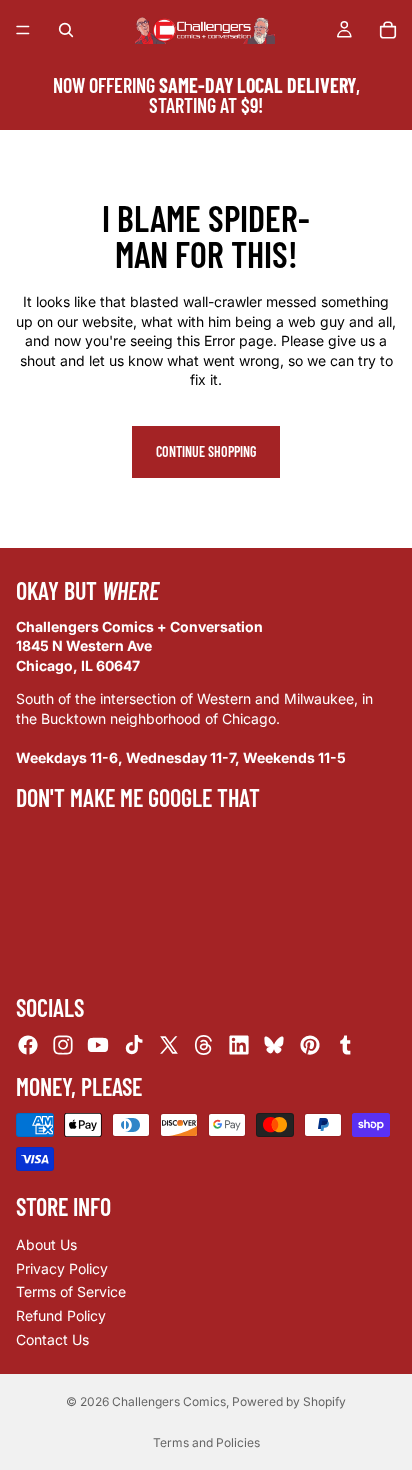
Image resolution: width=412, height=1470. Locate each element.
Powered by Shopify (289, 1401)
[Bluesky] (274, 1045)
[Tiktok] (134, 1045)
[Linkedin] (239, 1045)
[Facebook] (28, 1045)
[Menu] (23, 30)
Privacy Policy (62, 1268)
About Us (46, 1244)
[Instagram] (63, 1045)
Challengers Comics (169, 1401)
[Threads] (204, 1045)
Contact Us (52, 1338)
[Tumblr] (345, 1045)
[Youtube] (98, 1045)
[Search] (66, 30)
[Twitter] (169, 1045)
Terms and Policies (206, 1442)
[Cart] (388, 30)
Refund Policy (61, 1315)
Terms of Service (71, 1291)
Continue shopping (206, 451)
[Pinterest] (310, 1045)
